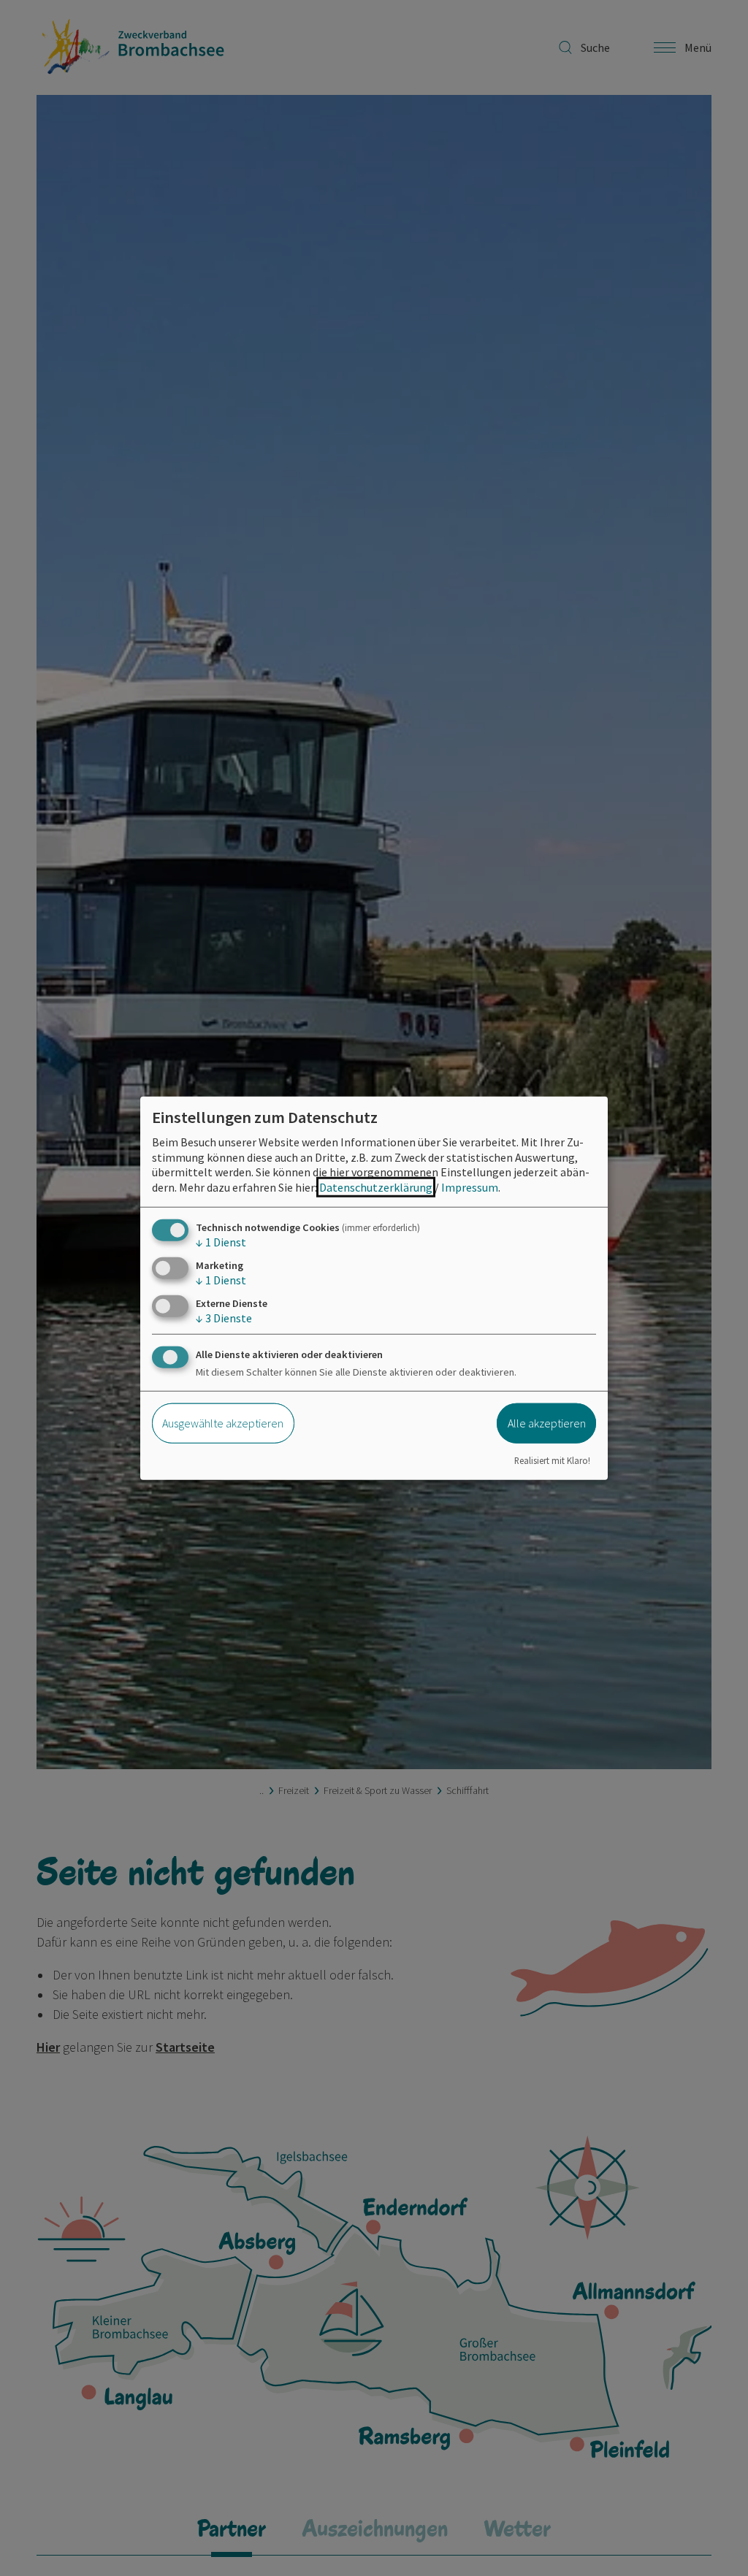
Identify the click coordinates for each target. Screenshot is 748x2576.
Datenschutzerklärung (376, 1187)
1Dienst (221, 1242)
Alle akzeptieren (547, 1423)
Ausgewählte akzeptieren (223, 1423)
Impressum (470, 1187)
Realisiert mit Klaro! (552, 1460)
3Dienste (224, 1318)
